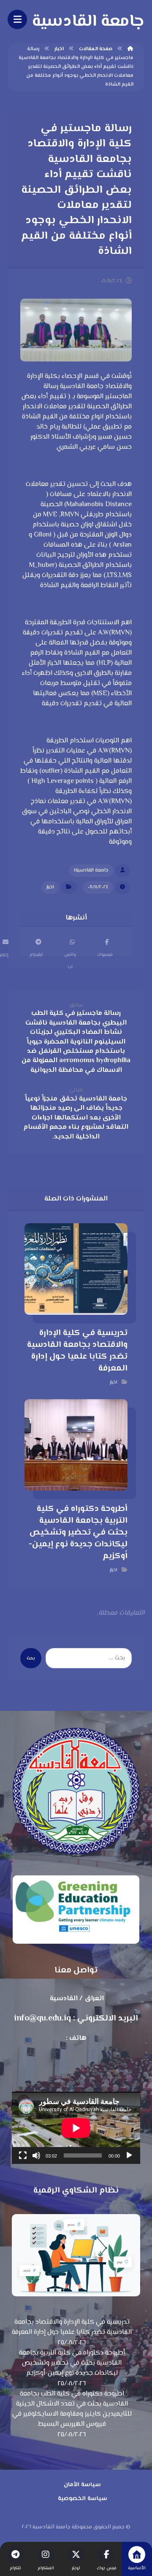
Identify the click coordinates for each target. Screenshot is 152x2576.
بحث (31, 1658)
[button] (105, 942)
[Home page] (130, 49)
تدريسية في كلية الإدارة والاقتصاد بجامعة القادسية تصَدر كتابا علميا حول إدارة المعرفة (72, 2328)
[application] (76, 2128)
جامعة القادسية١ (91, 870)
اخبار (50, 887)
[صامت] (36, 2155)
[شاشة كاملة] (23, 2155)
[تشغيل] (129, 2155)
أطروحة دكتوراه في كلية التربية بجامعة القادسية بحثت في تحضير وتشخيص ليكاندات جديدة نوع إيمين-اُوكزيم (72, 2363)
